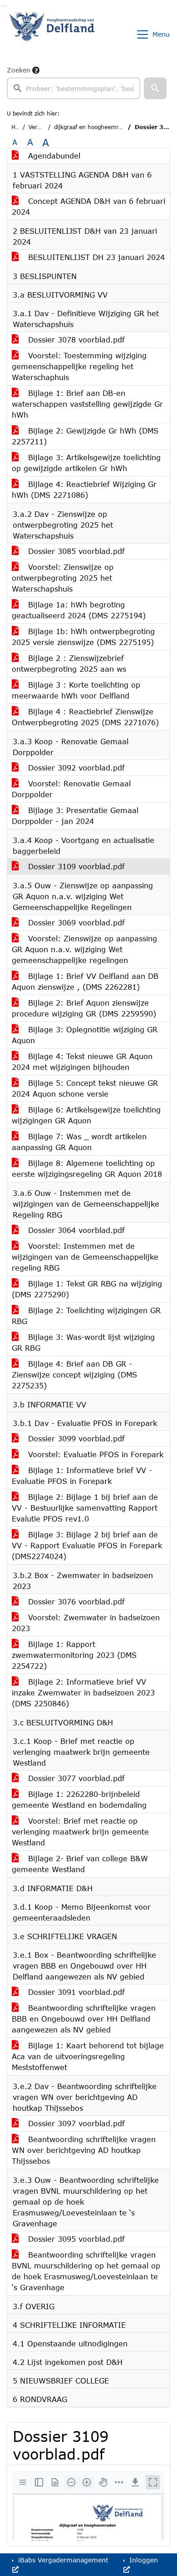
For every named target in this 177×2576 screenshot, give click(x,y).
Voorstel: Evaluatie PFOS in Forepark (94, 1454)
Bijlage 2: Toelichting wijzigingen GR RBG (86, 1316)
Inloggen (143, 2560)
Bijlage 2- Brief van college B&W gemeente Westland (80, 1864)
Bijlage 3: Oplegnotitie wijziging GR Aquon (85, 1035)
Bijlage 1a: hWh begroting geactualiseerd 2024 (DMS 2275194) (79, 610)
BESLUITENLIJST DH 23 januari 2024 (95, 257)
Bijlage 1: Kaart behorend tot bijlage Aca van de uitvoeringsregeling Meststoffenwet (88, 2056)
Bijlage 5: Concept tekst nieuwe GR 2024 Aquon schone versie (85, 1088)
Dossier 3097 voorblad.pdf (75, 2123)
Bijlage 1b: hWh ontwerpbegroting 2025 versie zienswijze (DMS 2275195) (83, 637)
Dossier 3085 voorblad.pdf (75, 551)
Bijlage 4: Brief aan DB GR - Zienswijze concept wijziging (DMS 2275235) (74, 1375)
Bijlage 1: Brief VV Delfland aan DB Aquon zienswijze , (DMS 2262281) (85, 981)
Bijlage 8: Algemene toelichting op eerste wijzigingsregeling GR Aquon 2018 (87, 1168)
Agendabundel (53, 156)
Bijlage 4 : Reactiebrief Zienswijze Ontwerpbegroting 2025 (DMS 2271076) (85, 717)
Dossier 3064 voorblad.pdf (75, 1230)
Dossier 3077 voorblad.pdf (75, 1778)
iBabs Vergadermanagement (62, 2560)
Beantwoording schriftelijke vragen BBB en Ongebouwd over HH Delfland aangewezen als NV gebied (84, 2019)
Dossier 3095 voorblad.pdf (75, 2239)
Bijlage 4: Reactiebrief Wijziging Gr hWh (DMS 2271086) (84, 489)
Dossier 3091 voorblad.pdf (75, 1992)
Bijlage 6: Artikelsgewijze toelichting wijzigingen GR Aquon (86, 1115)
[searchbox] (74, 88)
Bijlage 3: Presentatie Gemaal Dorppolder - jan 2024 (75, 816)
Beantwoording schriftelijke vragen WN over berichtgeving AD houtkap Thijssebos (84, 2150)
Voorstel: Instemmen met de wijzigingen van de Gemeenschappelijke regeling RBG (85, 1257)
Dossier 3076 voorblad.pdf (75, 1601)
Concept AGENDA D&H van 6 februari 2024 (88, 206)
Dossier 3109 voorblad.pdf (75, 866)
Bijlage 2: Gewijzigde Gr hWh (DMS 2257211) (85, 436)
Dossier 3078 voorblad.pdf (75, 339)
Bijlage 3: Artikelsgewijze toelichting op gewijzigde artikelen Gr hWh (86, 463)
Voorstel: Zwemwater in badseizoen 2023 (86, 1623)
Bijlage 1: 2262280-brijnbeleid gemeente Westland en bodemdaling (79, 1799)
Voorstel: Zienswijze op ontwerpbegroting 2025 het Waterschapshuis (63, 578)
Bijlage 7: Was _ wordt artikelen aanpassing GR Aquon (79, 1142)
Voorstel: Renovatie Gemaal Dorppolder (71, 789)
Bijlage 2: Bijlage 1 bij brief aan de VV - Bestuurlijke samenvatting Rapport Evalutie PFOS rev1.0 (85, 1508)
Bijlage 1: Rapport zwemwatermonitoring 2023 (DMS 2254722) (74, 1655)
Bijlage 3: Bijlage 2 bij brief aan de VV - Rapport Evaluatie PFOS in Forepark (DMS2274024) (87, 1545)
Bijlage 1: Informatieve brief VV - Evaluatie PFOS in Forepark (82, 1476)
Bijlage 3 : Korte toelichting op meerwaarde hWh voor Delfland (76, 690)
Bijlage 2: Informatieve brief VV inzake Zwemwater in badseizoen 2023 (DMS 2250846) (83, 1692)
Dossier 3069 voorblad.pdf (75, 922)
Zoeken (19, 70)
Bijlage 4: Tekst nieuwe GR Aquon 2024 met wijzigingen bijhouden (82, 1062)
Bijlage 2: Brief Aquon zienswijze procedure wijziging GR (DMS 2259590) (84, 1008)
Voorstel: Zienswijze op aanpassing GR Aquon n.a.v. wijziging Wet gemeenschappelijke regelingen (84, 949)
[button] (155, 88)
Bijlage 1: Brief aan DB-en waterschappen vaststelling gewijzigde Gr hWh (87, 404)
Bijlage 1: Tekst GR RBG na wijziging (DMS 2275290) (87, 1289)
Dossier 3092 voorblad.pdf (75, 768)
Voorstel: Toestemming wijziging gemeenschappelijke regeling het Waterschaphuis (79, 366)
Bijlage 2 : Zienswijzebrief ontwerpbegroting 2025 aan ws (69, 663)
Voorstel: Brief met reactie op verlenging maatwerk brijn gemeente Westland (80, 1832)
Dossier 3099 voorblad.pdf (75, 1438)
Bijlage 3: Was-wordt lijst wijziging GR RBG (83, 1342)
